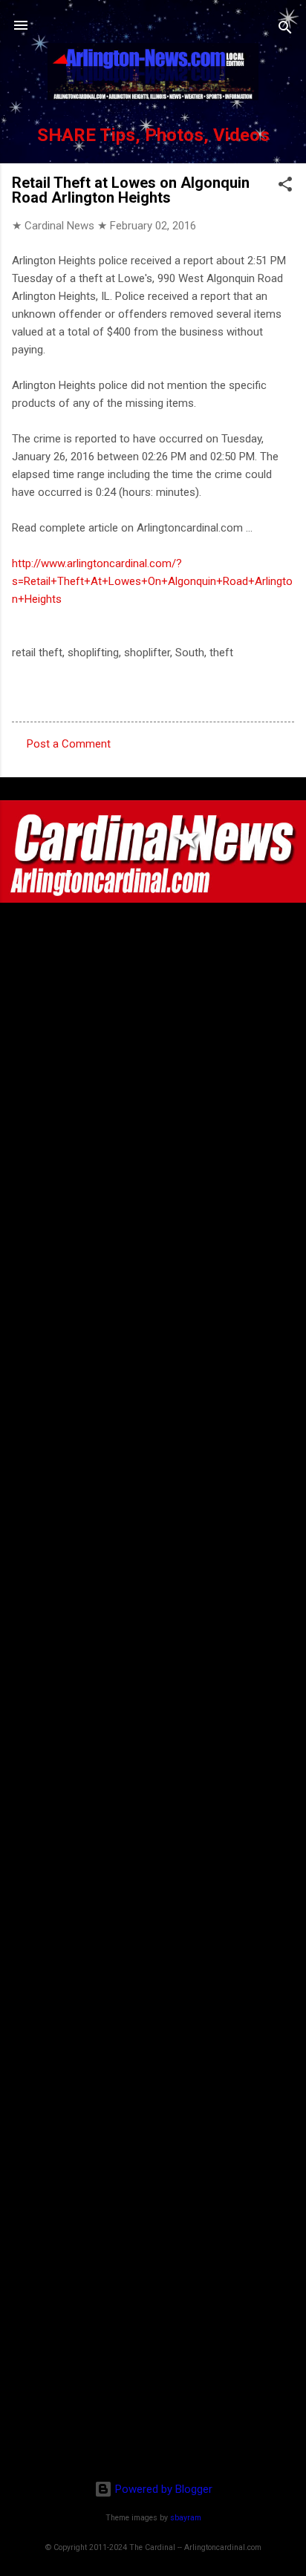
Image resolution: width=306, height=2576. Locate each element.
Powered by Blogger (162, 2489)
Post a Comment (69, 744)
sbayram (186, 2518)
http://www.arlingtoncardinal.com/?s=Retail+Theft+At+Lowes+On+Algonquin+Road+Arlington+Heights (152, 581)
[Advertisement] (153, 2373)
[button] (285, 187)
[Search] (285, 30)
